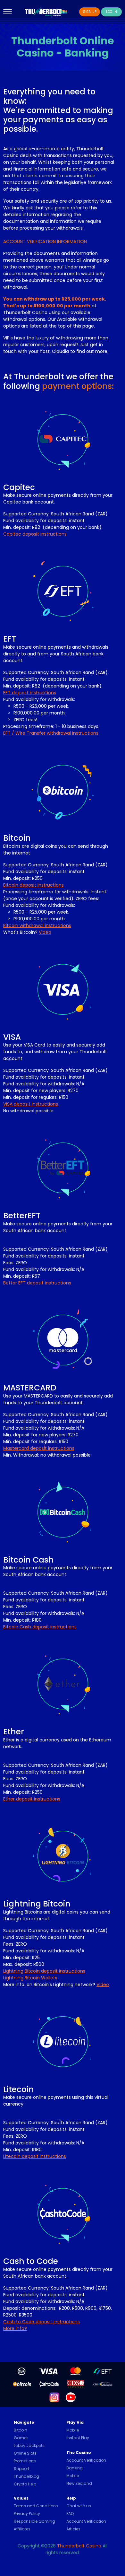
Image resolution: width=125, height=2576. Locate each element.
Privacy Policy (27, 2514)
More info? (15, 2328)
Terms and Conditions (36, 2506)
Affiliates (22, 2529)
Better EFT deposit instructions (37, 1283)
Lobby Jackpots (29, 2445)
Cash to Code (31, 2261)
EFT (10, 639)
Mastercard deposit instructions (39, 1448)
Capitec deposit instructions (35, 534)
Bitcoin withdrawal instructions (37, 925)
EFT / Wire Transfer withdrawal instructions (51, 733)
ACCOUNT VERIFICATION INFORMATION (45, 241)
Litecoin (19, 2089)
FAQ (70, 2514)
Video (45, 932)
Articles (73, 2529)
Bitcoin (17, 838)
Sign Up (90, 12)
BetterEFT (22, 1216)
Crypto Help (25, 2484)
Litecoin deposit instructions (35, 2156)
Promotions (25, 2461)
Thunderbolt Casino (79, 2546)
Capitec (19, 487)
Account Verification (86, 2460)
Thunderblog (26, 2476)
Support (21, 2469)
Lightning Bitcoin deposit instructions (44, 1971)
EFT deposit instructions (30, 693)
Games (21, 2438)
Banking (75, 2468)
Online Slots (25, 2453)
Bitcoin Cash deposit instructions (40, 1627)
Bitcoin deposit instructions (33, 885)
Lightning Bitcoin (37, 1904)
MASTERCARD (30, 1388)
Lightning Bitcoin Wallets (30, 1978)
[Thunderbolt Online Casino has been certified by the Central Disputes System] (76, 2384)
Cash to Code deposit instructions (42, 2322)
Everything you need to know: (49, 96)
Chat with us (79, 2506)
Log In (112, 12)
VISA (12, 1037)
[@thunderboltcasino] (54, 2397)
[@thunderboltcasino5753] (71, 2397)
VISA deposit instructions (31, 1104)
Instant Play (78, 2438)
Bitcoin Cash (29, 1560)
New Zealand (79, 2483)
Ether (14, 1732)
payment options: (78, 386)
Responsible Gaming (34, 2521)
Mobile (73, 2430)
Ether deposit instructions (32, 1799)
